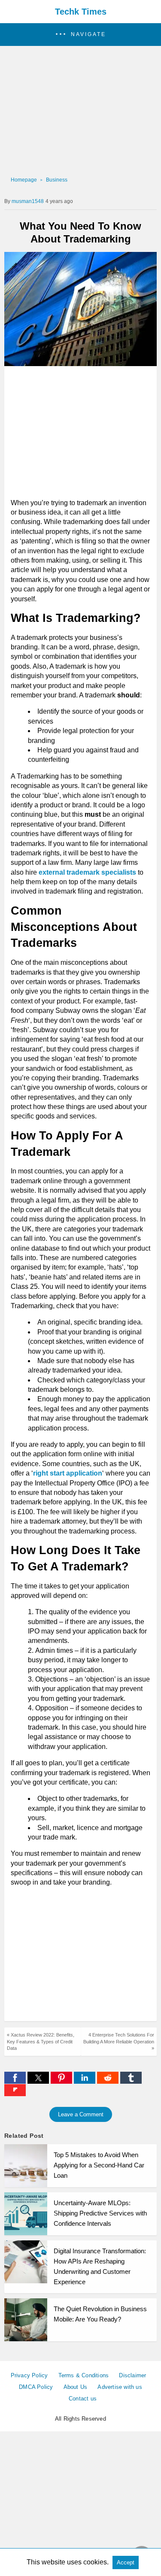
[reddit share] (109, 2081)
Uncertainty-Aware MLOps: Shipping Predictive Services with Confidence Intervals (100, 2213)
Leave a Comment (81, 2114)
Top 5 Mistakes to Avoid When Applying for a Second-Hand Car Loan (99, 2165)
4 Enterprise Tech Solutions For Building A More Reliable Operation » (119, 2041)
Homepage (24, 180)
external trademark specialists (87, 872)
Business (57, 180)
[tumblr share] (131, 2081)
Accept (126, 2562)
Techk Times (81, 12)
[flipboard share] (15, 2094)
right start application (68, 1473)
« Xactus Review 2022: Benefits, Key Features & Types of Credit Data (41, 2041)
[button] (80, 35)
